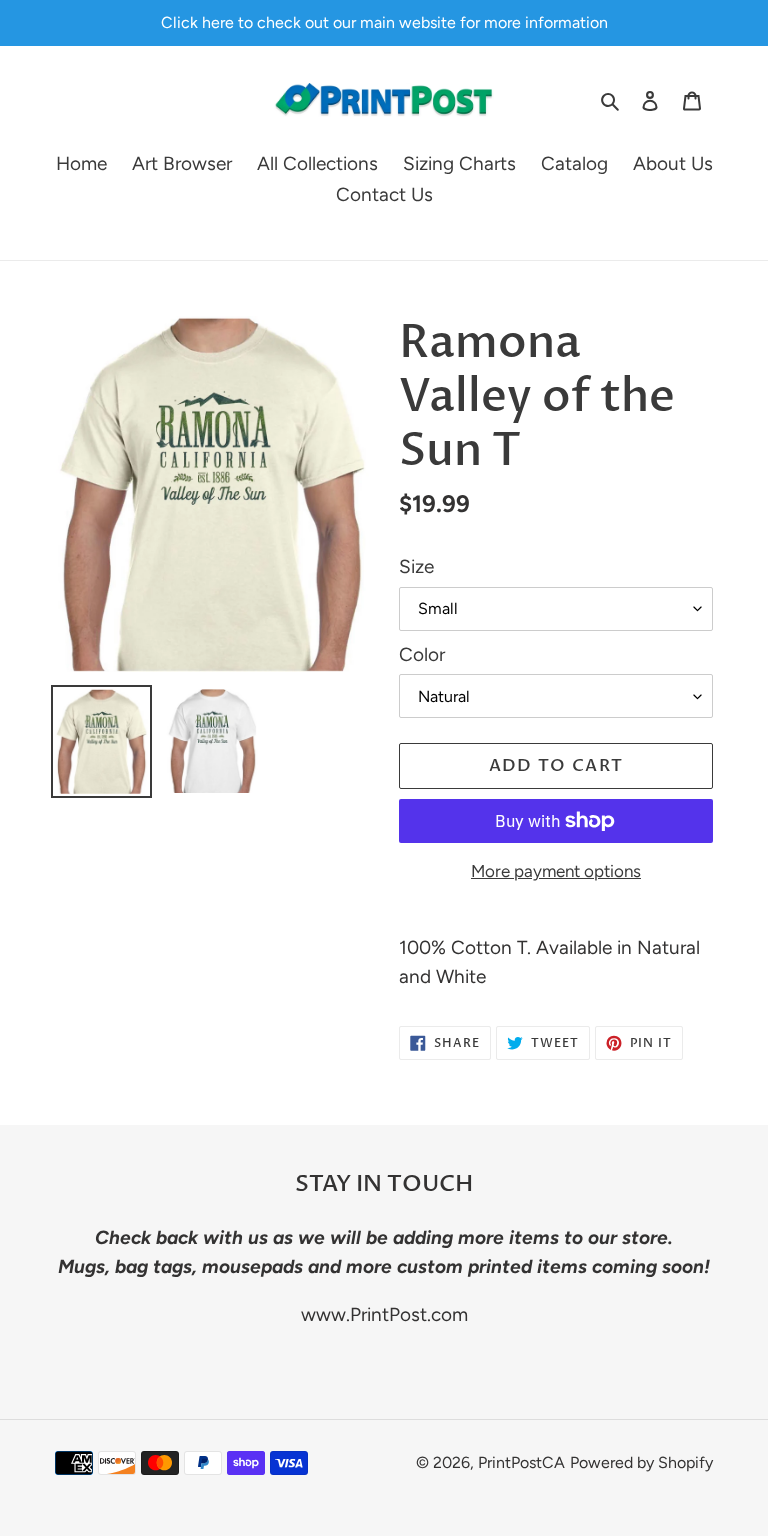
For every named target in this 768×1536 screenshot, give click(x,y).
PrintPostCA (521, 1462)
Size (416, 566)
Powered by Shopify (641, 1462)
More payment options (556, 871)
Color (422, 654)
